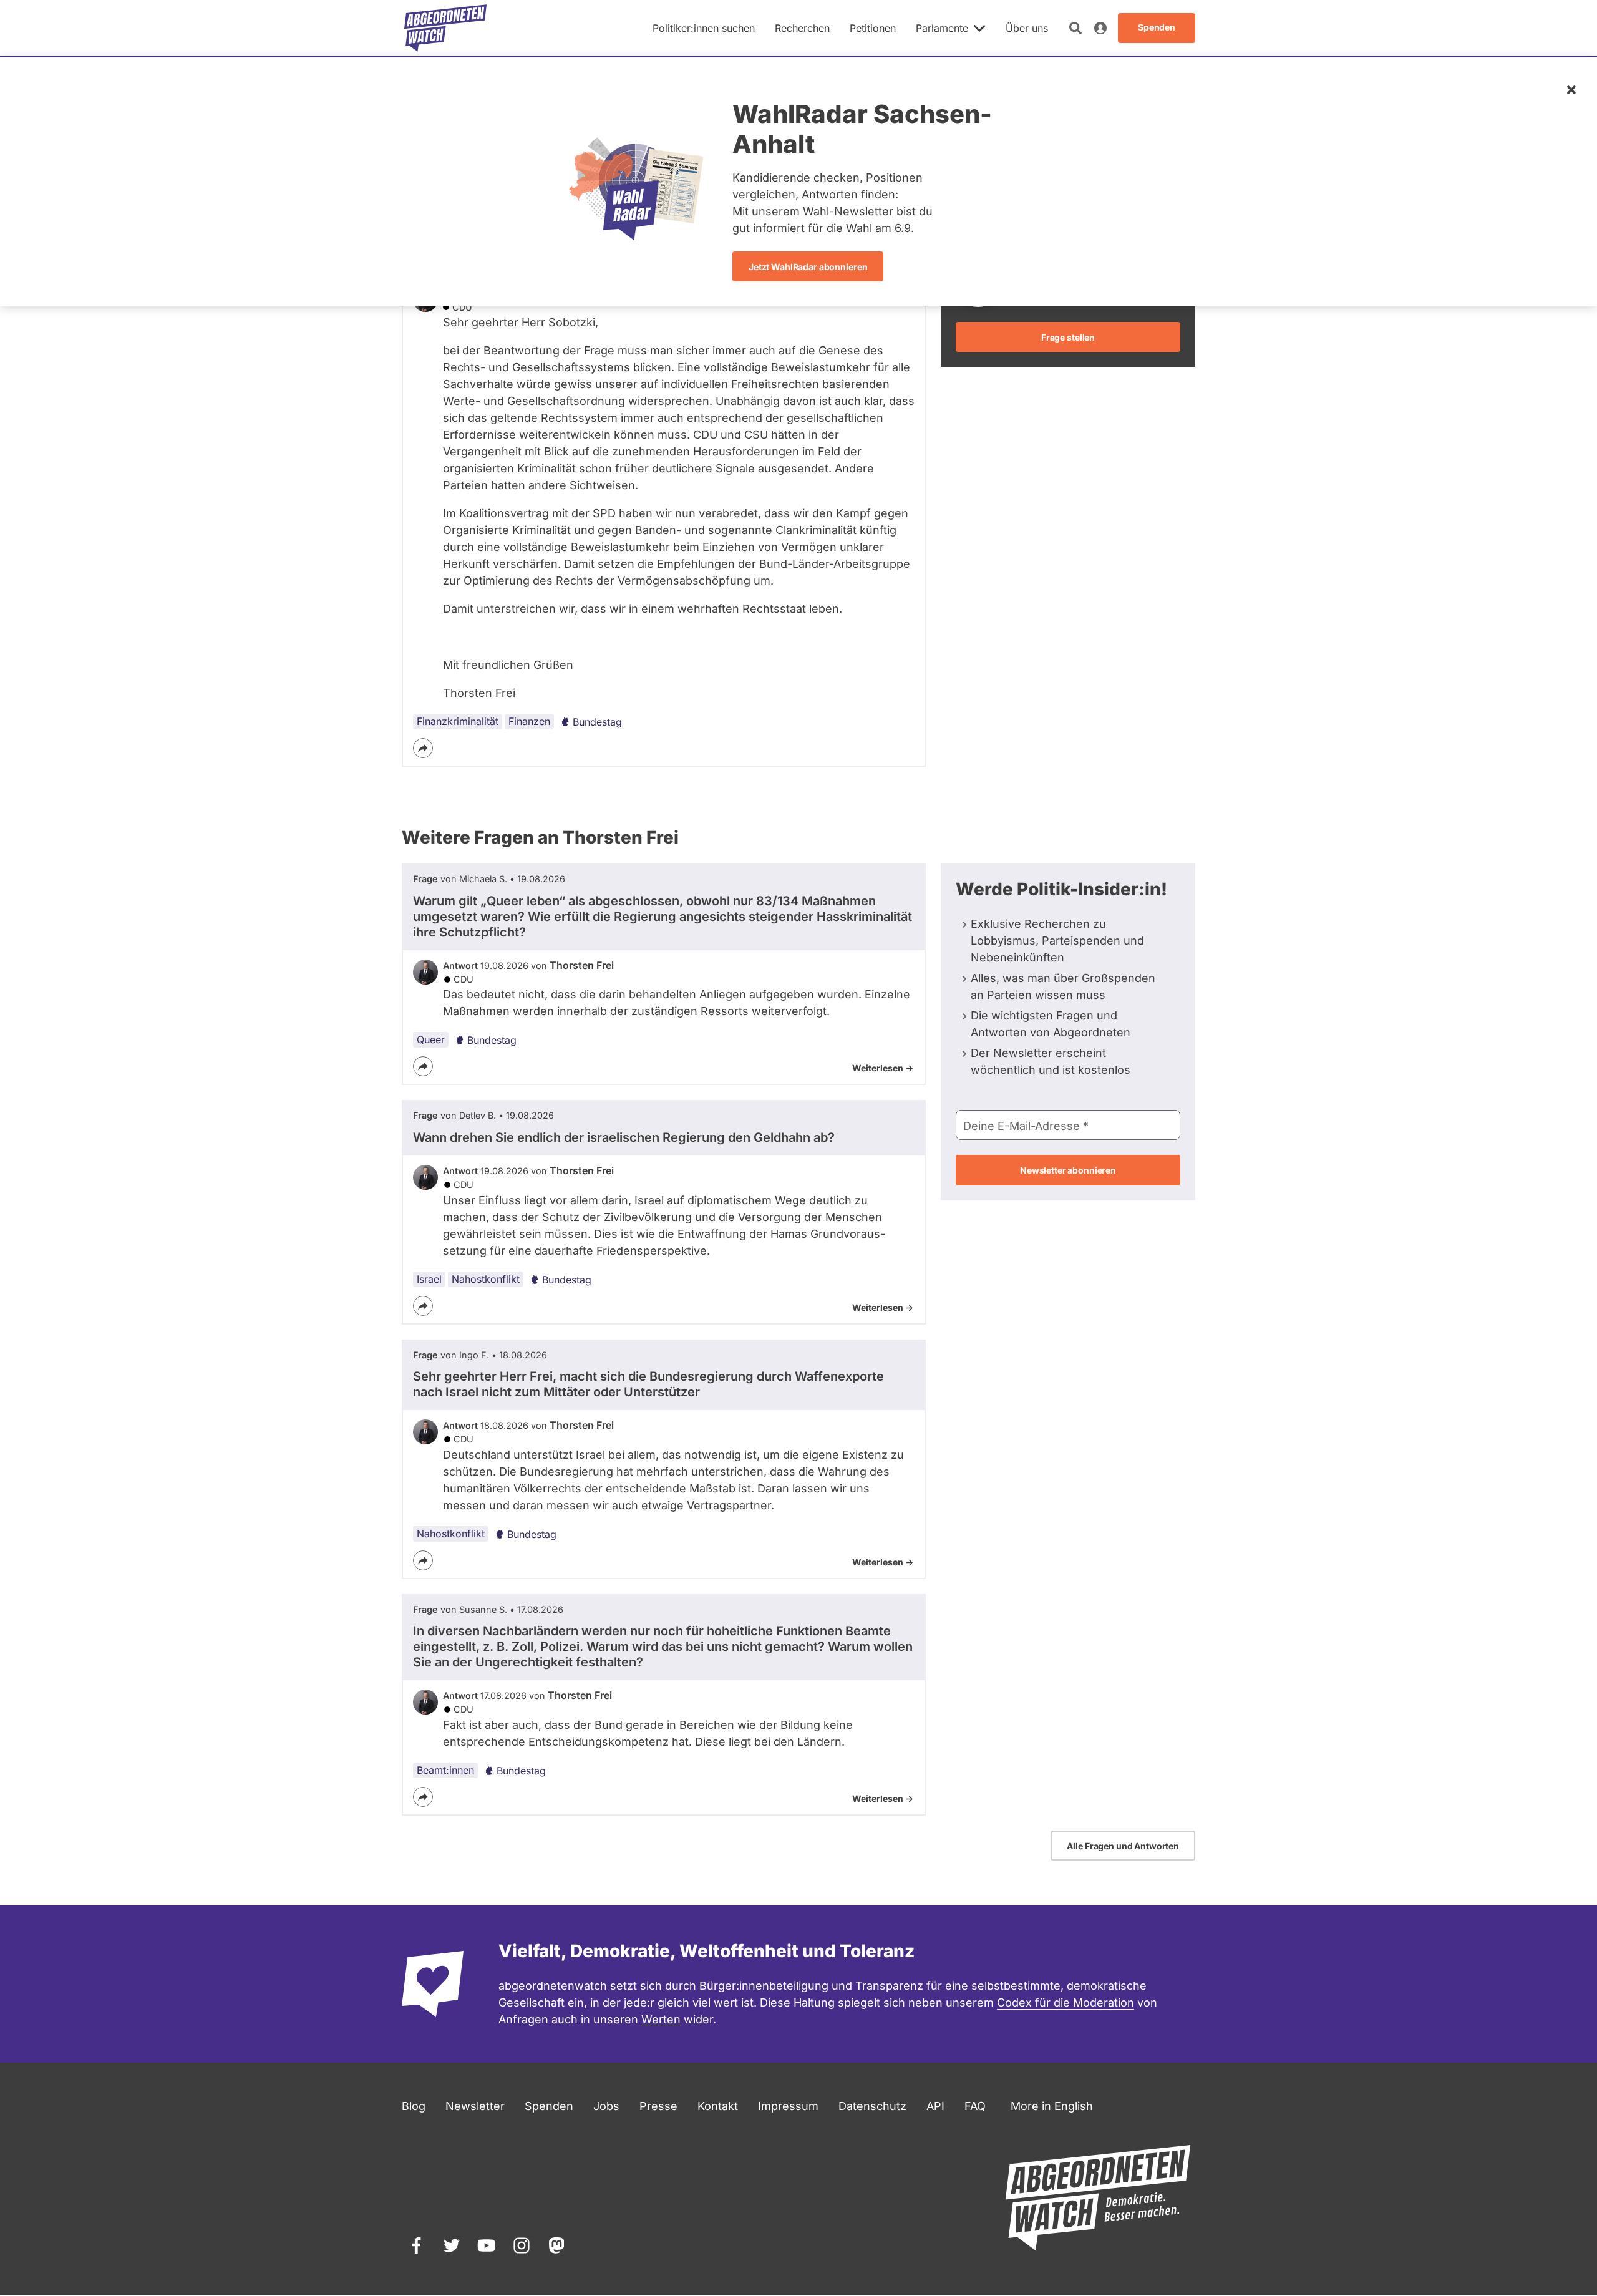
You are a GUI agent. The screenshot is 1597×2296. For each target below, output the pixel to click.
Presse (658, 2106)
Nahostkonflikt (486, 1279)
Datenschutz (872, 2106)
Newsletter (475, 2106)
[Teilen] (423, 748)
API (935, 2106)
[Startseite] (445, 28)
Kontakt (718, 2106)
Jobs (606, 2106)
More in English (1052, 2106)
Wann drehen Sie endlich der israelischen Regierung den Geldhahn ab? (624, 1137)
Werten (661, 2019)
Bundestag (597, 722)
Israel (429, 1279)
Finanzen (529, 721)
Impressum (788, 2106)
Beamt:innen (445, 1770)
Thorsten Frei (582, 965)
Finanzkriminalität (458, 721)
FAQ (975, 2106)
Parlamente (942, 28)
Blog (414, 2106)
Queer (431, 1039)
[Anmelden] (1100, 28)
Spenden (549, 2106)
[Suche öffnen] (1075, 28)
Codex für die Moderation (1065, 2002)
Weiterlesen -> (883, 1068)
